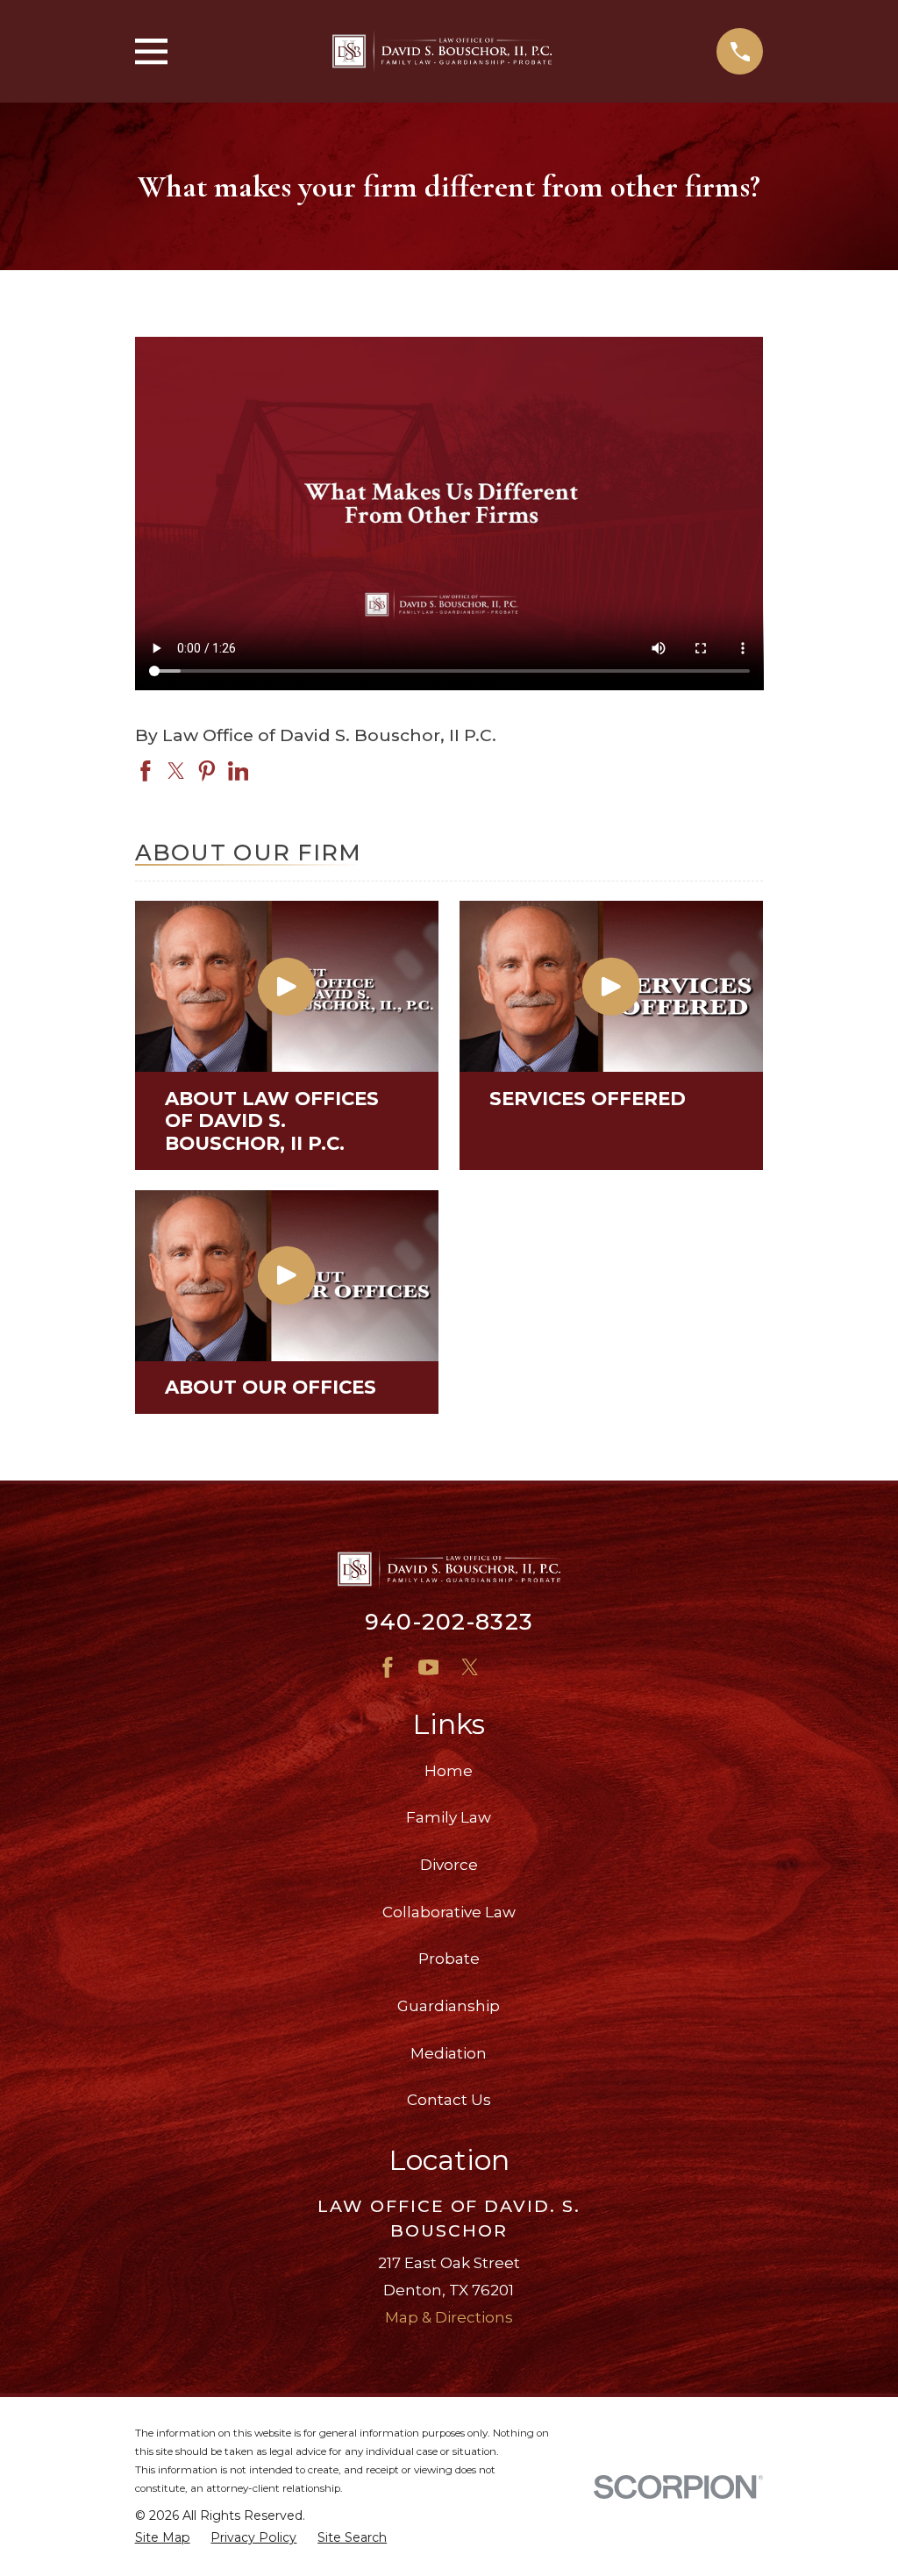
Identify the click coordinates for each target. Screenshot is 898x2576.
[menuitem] (163, 2538)
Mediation (449, 2053)
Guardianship (449, 2006)
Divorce (449, 1865)
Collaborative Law (449, 1912)
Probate (449, 1959)
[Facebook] (388, 1667)
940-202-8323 (449, 1621)
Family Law (449, 1817)
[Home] (442, 51)
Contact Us (449, 2100)
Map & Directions (449, 2317)
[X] (470, 1667)
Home (449, 1771)
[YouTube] (429, 1667)
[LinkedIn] (510, 1667)
